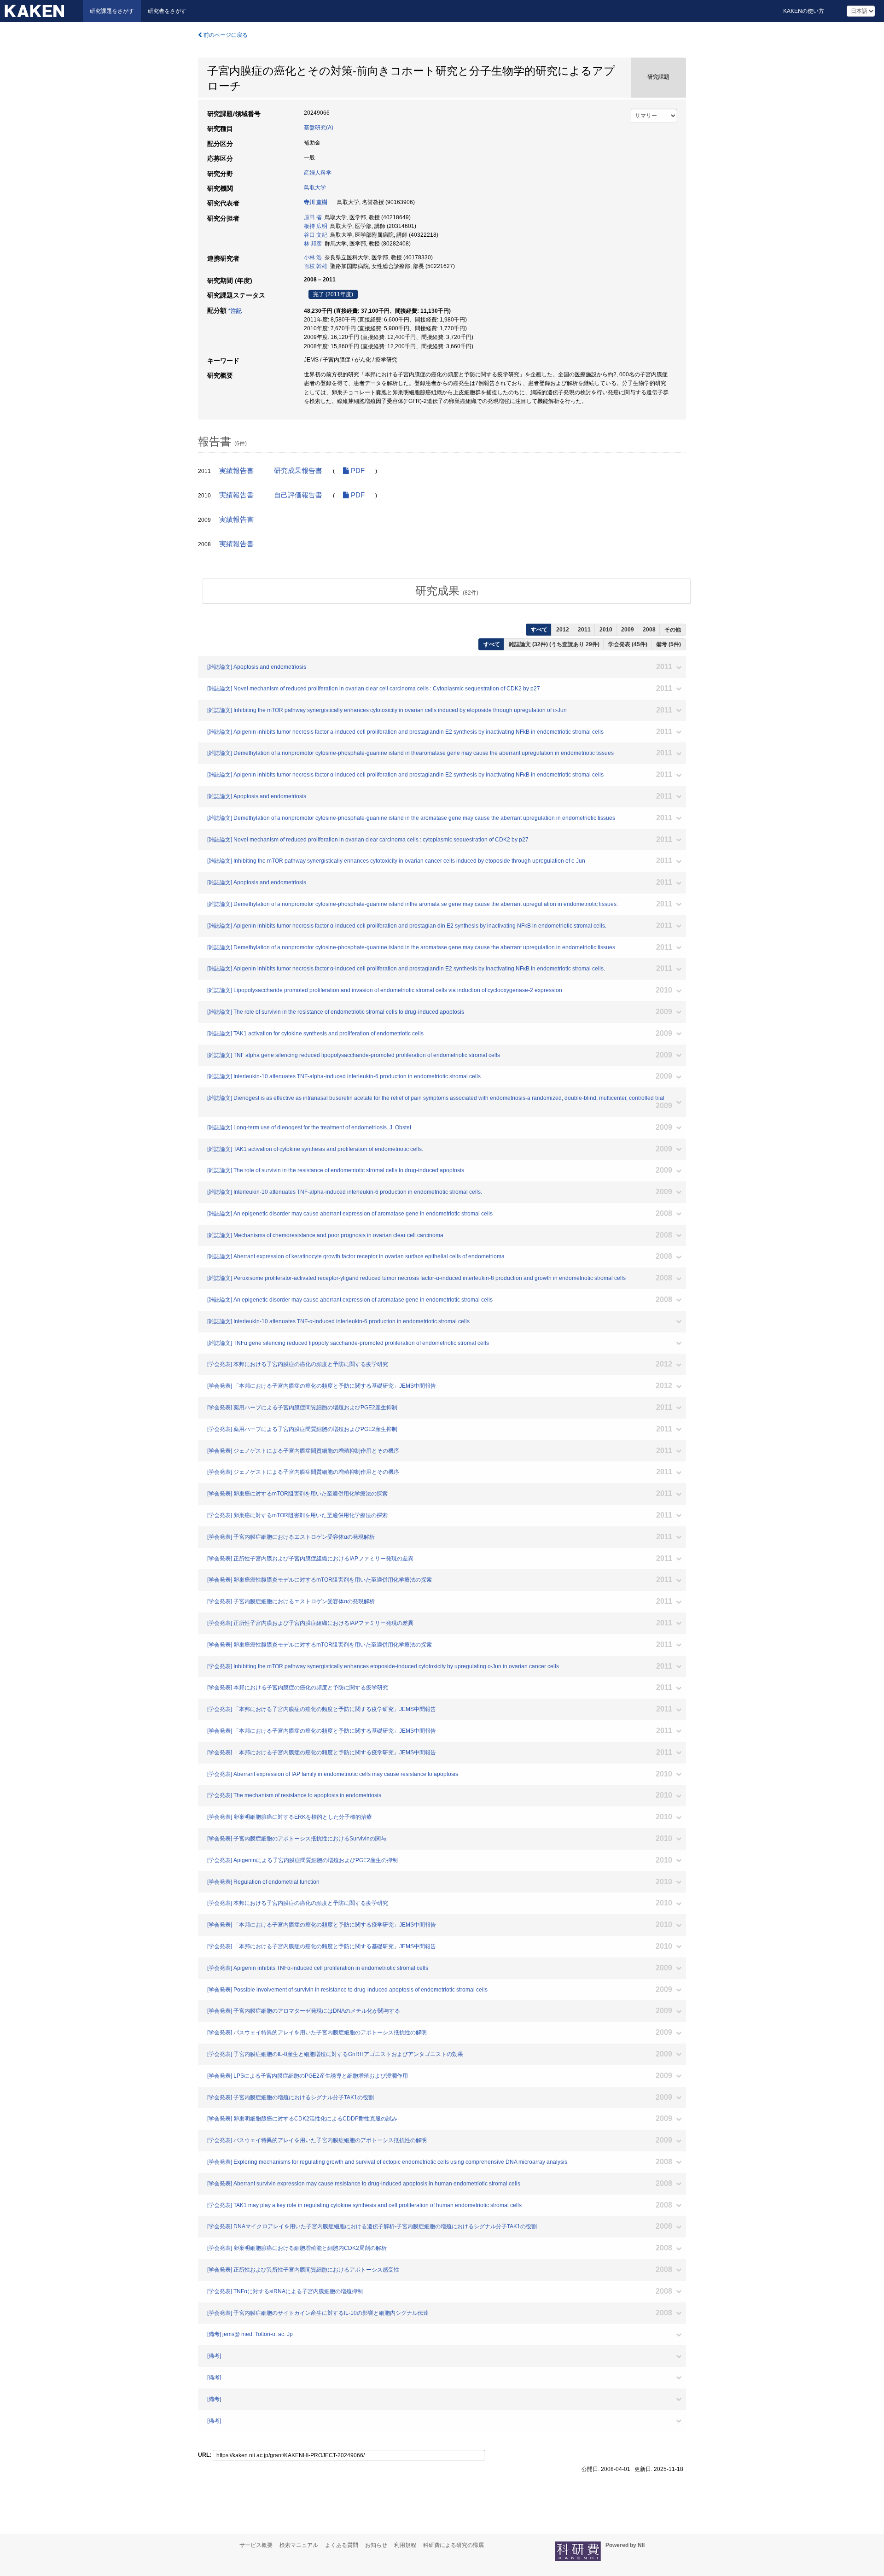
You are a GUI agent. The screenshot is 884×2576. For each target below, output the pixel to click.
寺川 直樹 (316, 202)
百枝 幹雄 (316, 266)
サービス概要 (256, 2545)
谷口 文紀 (316, 235)
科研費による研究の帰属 (454, 2545)
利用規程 (405, 2545)
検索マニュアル (299, 2545)
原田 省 (313, 217)
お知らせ (376, 2545)
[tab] (447, 591)
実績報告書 (236, 471)
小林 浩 (313, 257)
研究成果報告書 (298, 471)
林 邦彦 (313, 244)
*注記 (235, 311)
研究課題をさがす (112, 11)
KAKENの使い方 (804, 11)
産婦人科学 (318, 173)
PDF (357, 471)
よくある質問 (342, 2545)
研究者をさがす (167, 11)
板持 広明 (316, 226)
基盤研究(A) (319, 128)
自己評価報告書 (298, 495)
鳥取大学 (315, 187)
